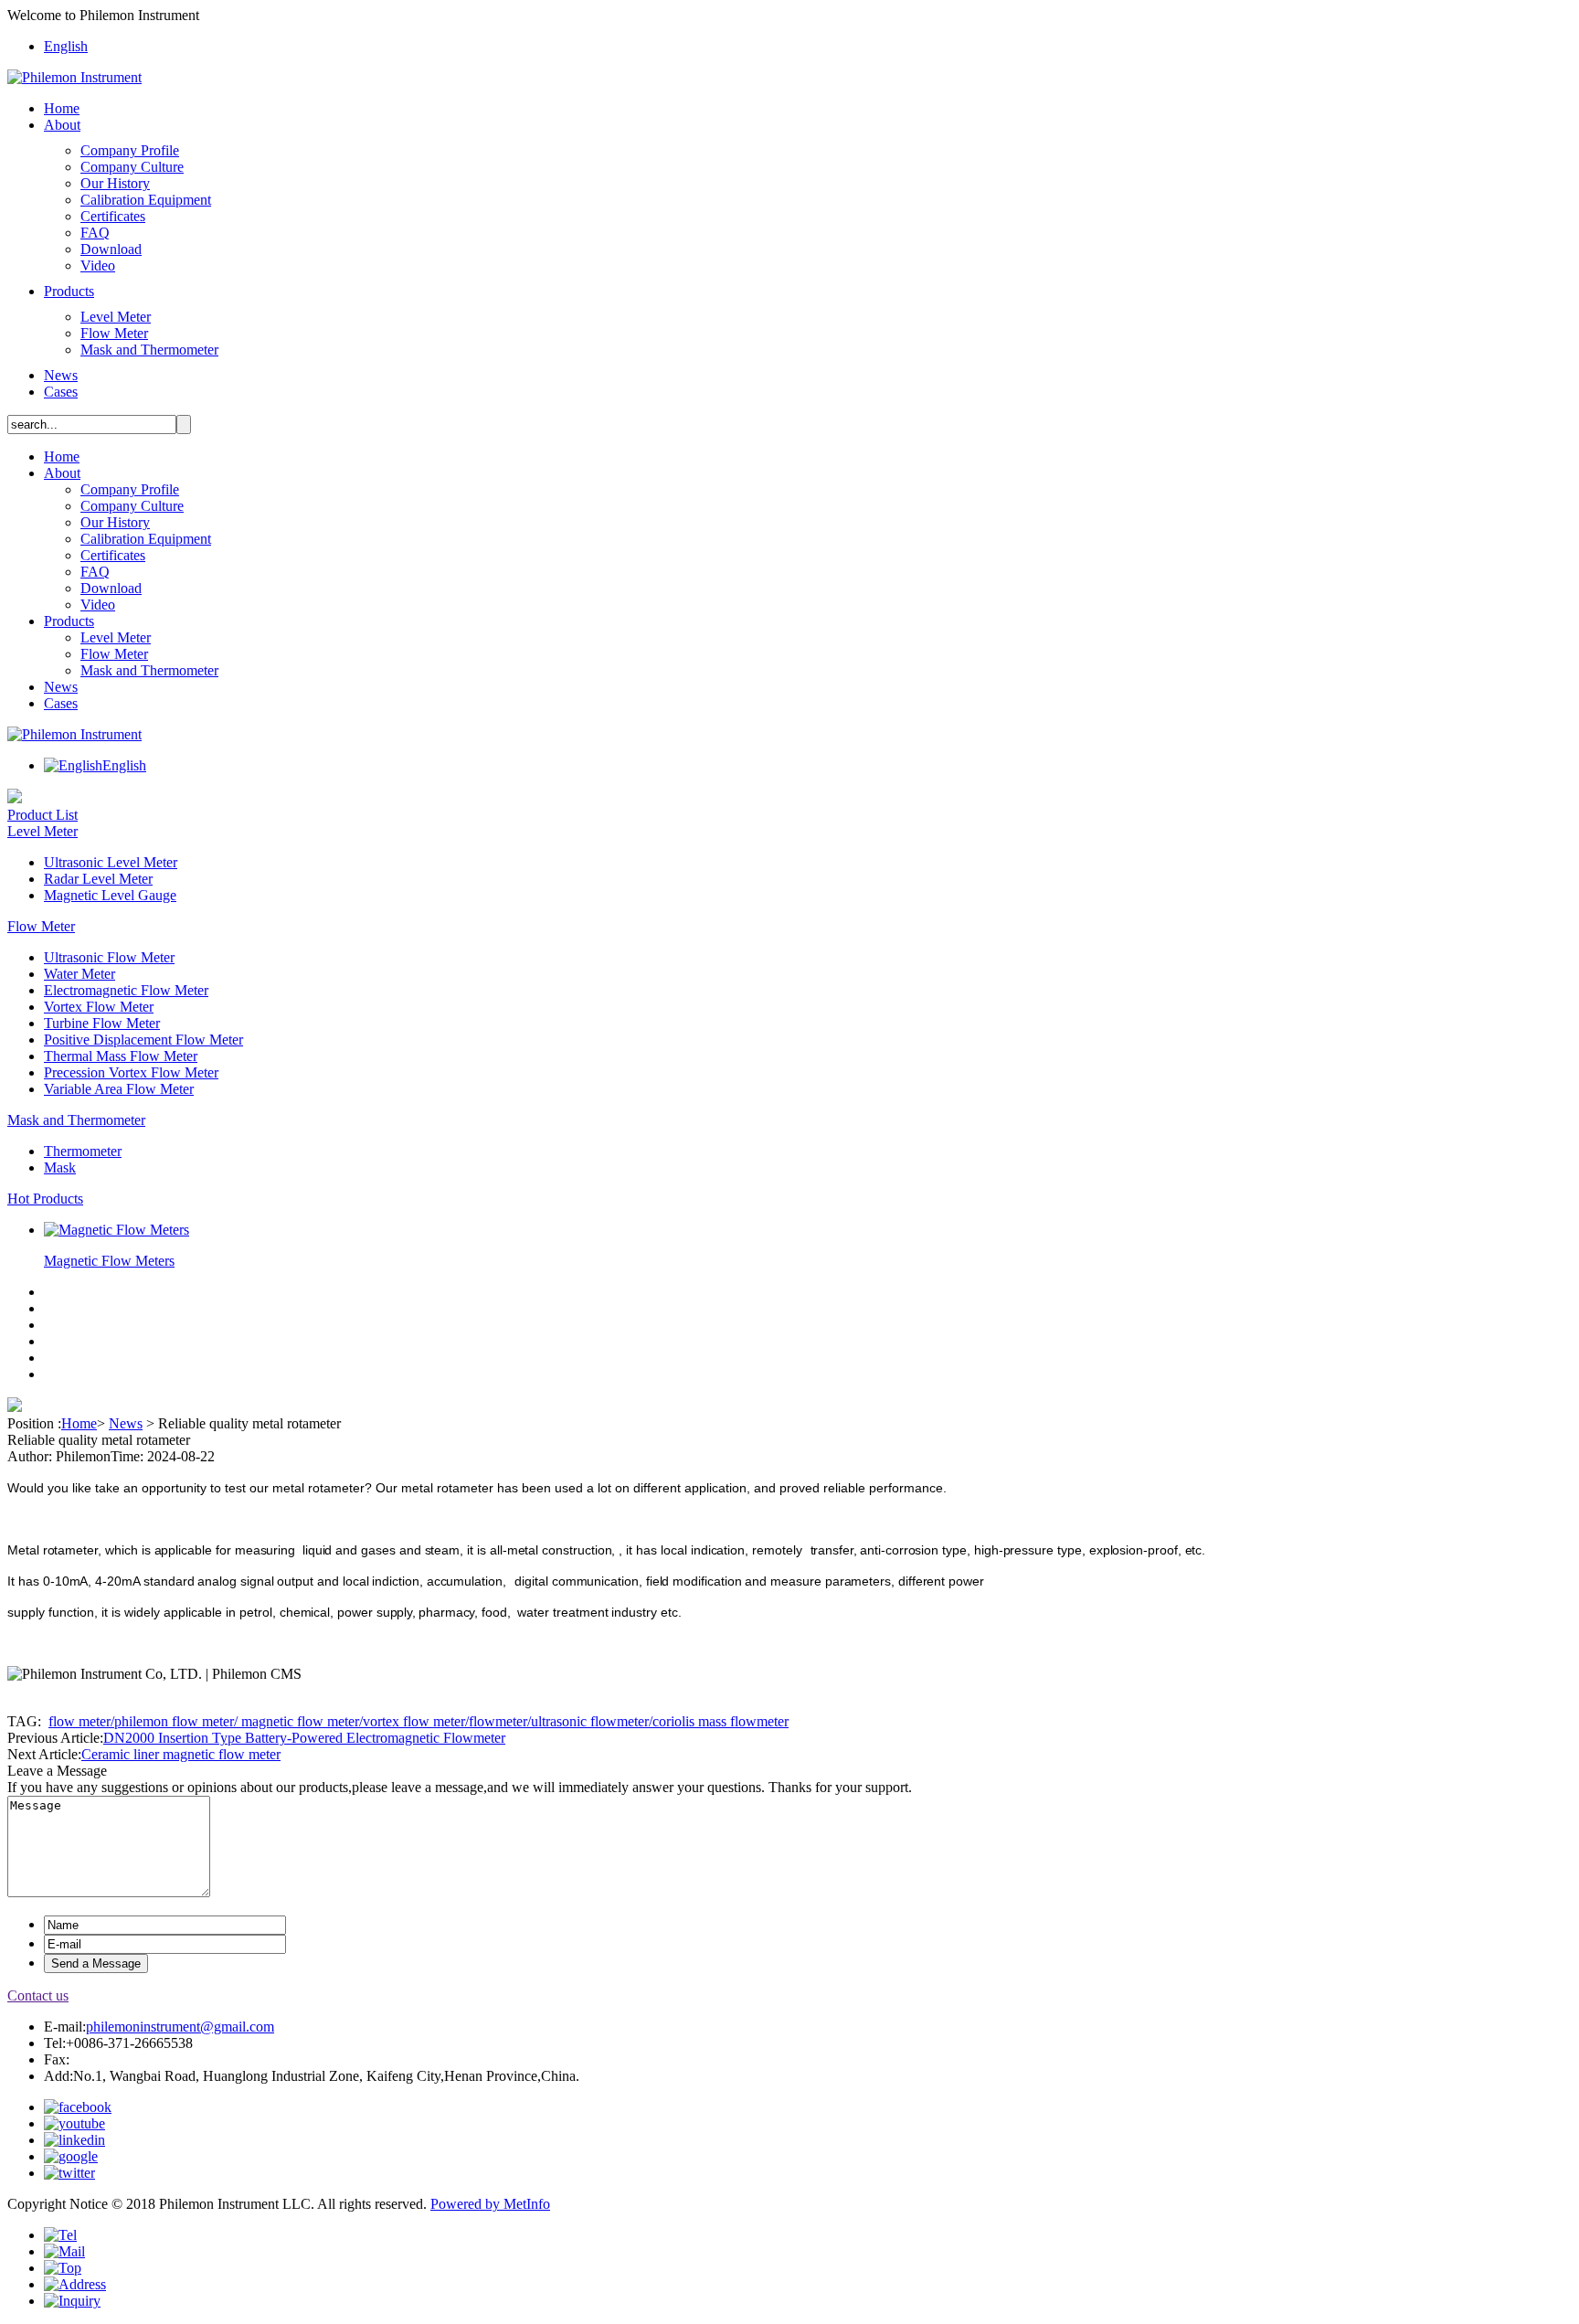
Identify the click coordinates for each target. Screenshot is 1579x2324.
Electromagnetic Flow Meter (126, 990)
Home (62, 108)
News (61, 375)
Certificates (113, 216)
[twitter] (69, 2173)
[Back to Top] (63, 2268)
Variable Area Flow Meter (119, 1089)
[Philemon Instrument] (74, 77)
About (62, 125)
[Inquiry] (72, 2301)
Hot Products (45, 1199)
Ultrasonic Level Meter (111, 862)
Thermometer (83, 1151)
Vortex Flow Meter (99, 1007)
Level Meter (116, 317)
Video (98, 265)
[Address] (75, 2284)
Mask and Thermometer (149, 350)
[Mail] (64, 2251)
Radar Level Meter (98, 879)
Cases (61, 392)
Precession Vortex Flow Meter (131, 1072)
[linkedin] (74, 2140)
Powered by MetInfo (490, 2204)
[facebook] (78, 2107)
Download (111, 249)
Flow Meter (114, 333)
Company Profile (130, 150)
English (66, 46)
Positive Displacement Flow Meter (143, 1040)
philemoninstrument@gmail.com (180, 2027)
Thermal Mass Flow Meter (121, 1056)
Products (69, 291)
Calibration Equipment (146, 200)
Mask (60, 1167)
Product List (42, 815)
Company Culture (132, 167)
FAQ (95, 233)
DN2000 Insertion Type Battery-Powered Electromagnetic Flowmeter (304, 1738)
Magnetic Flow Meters (109, 1261)
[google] (71, 2156)
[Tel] (60, 2235)
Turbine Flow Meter (102, 1023)
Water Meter (79, 974)
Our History (115, 183)
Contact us (38, 1995)
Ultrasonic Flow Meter (109, 957)
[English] (73, 765)
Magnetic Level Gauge (110, 895)
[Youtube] (74, 2123)
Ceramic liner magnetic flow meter (181, 1754)
